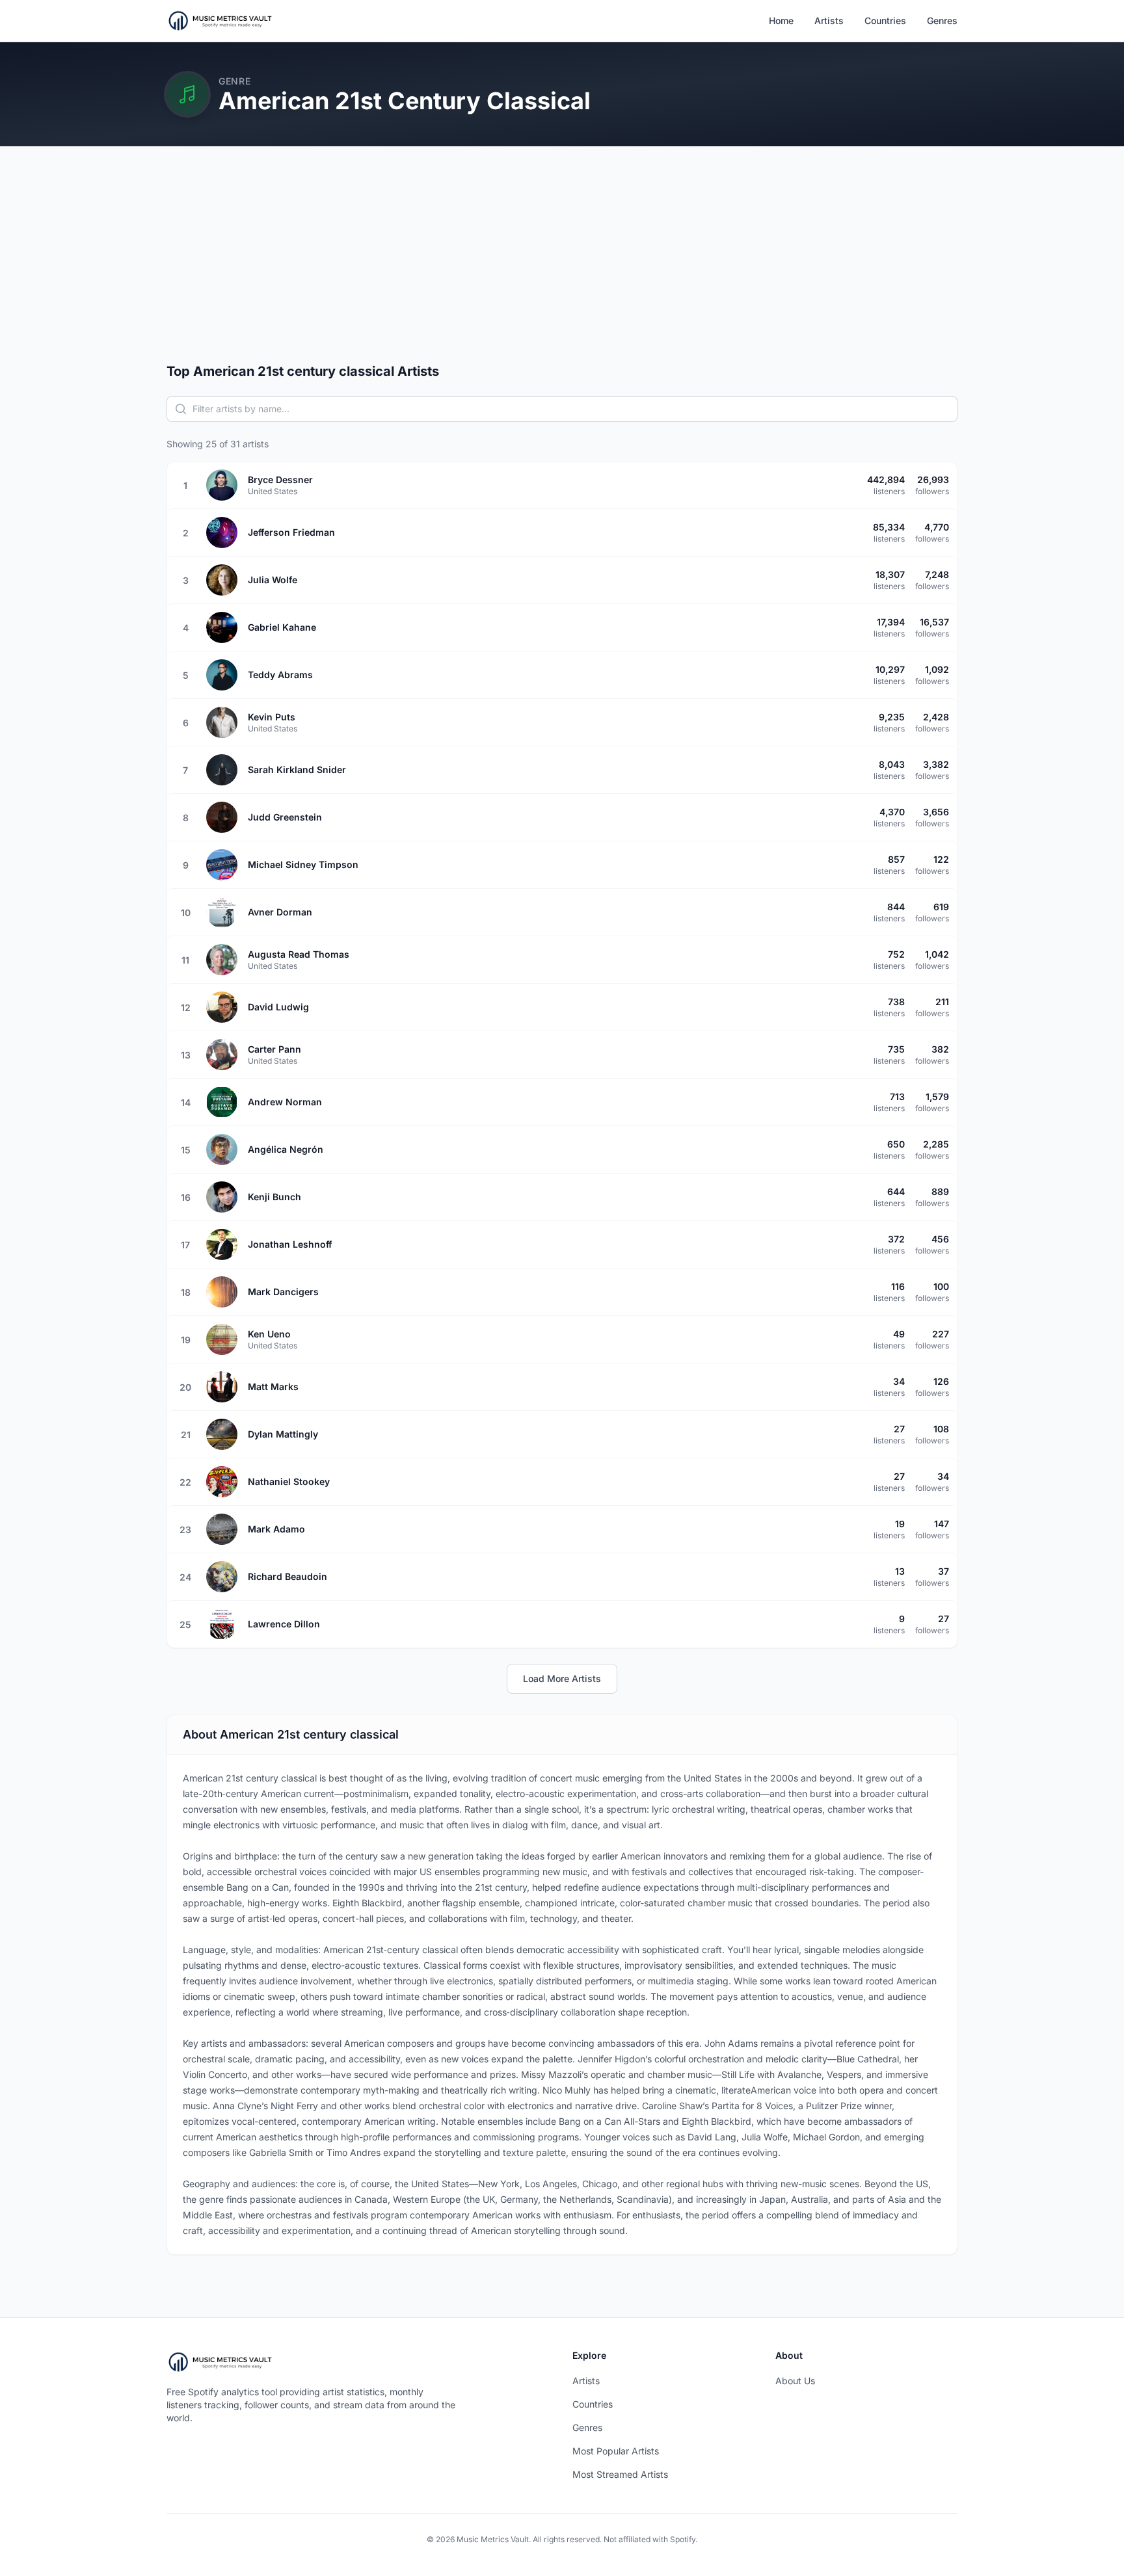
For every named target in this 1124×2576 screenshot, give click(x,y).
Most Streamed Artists (620, 2474)
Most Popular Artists (616, 2451)
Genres (942, 20)
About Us (795, 2381)
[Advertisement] (562, 265)
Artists (829, 20)
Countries (885, 20)
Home (781, 20)
